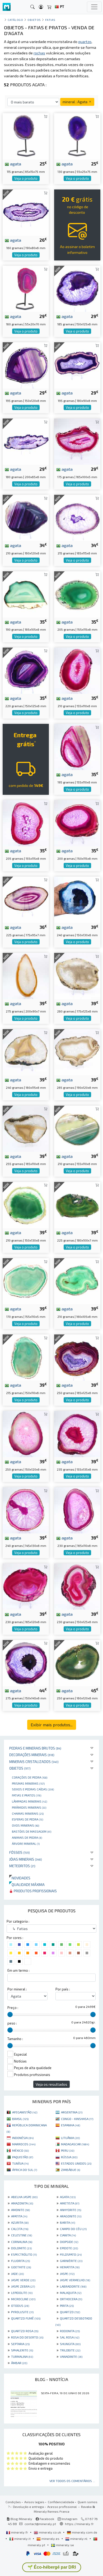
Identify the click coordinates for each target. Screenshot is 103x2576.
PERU (68, 2150)
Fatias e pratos (27, 1795)
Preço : (13, 2008)
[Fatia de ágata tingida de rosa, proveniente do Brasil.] (26, 823)
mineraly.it (22, 2539)
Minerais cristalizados (34, 1762)
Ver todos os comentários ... (72, 2481)
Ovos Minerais (25, 1825)
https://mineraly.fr (79, 2524)
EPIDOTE (69, 2248)
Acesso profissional (62, 2507)
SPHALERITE (22, 2350)
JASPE (67, 2274)
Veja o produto (26, 178)
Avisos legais (34, 2502)
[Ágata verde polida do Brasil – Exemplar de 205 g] (77, 594)
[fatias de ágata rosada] (77, 1510)
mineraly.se (65, 2545)
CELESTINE (22, 2235)
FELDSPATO (71, 2254)
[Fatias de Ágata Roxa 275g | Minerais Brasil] (26, 1662)
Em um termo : (18, 1970)
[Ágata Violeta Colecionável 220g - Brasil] (26, 670)
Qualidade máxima (27, 1885)
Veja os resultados (51, 2084)
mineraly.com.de (84, 2532)
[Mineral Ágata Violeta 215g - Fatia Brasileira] (77, 517)
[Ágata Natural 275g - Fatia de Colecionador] (26, 975)
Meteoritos (22, 1866)
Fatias (50, 20)
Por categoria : (18, 1921)
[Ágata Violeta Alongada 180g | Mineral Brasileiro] (26, 441)
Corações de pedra (30, 1777)
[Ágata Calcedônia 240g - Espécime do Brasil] (26, 1052)
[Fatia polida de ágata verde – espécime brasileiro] (26, 594)
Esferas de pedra (27, 1819)
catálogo (15, 20)
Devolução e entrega (28, 2507)
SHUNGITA (70, 2344)
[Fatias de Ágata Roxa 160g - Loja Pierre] (26, 212)
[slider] (10, 2014)
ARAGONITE (71, 2216)
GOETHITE (21, 2267)
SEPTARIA (20, 2344)
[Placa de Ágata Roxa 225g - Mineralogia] (26, 899)
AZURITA (20, 2222)
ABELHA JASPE (24, 2197)
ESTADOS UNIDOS (76, 2163)
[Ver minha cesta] (49, 7)
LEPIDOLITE (22, 2293)
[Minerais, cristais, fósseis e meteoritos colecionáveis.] (7, 7)
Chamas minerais (28, 1813)
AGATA (68, 2197)
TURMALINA (22, 2356)
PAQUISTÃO (23, 2157)
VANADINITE (71, 2356)
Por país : (63, 1989)
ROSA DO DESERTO (27, 2337)
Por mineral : (17, 1989)
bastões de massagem (32, 1831)
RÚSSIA (69, 2157)
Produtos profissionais (35, 1891)
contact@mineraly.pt (40, 2524)
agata (15, 164)
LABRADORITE (73, 2286)
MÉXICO (20, 2150)
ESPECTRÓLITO (24, 2254)
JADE (17, 2274)
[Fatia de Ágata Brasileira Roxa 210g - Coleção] (26, 517)
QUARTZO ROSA (25, 2331)
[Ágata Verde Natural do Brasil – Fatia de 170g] (26, 1281)
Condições (13, 2502)
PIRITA (67, 2306)
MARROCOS (24, 2144)
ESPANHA (71, 2125)
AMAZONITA (22, 2203)
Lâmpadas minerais (29, 1801)
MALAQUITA (71, 2293)
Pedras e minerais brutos (35, 1748)
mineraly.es (50, 2539)
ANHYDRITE (71, 2210)
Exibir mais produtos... (52, 1725)
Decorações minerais (32, 1755)
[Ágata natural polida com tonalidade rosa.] (77, 1586)
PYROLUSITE (22, 2312)
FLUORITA (20, 2261)
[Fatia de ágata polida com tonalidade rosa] (77, 746)
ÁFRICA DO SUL (25, 2170)
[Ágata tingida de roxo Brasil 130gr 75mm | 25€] (77, 136)
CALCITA (20, 2229)
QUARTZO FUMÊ (26, 2318)
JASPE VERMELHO (75, 2280)
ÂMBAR (19, 2363)
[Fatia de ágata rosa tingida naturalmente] (26, 1510)
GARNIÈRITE (71, 2261)
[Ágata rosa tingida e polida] (77, 823)
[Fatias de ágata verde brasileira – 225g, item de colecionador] (77, 1204)
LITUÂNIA (70, 2138)
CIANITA (68, 2235)
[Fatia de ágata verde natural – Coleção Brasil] (77, 1128)
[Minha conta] (41, 7)
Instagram (69, 2519)
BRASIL (20, 2119)
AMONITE (20, 2210)
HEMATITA (70, 2267)
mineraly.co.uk (50, 2532)
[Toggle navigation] (94, 7)
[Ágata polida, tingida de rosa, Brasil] (77, 670)
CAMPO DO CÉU (73, 2229)
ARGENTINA (72, 2112)
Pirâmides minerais (29, 1807)
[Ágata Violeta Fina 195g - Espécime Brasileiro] (77, 365)
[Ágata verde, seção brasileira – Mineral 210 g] (77, 1281)
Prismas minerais (28, 1783)
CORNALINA (22, 2242)
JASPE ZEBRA (23, 2286)
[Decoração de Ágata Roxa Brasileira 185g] (77, 288)
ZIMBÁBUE (71, 2170)
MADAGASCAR (75, 2144)
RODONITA (70, 2331)
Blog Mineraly (21, 2519)
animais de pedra (27, 1837)
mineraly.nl (79, 2539)
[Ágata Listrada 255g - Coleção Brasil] (26, 1128)
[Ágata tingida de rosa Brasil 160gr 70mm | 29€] (26, 288)
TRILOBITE (70, 2350)
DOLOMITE (21, 2248)
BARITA (67, 2222)
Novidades (20, 1878)
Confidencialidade (61, 2502)
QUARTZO (70, 2312)
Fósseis (20, 1852)
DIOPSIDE (69, 2242)
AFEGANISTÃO (25, 2112)
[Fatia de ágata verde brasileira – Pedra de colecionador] (26, 1204)
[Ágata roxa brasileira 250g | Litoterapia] (77, 1357)
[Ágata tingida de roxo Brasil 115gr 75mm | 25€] (26, 136)
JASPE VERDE (23, 2280)
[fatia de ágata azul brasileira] (77, 899)
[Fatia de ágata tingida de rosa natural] (26, 1586)
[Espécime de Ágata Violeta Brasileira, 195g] (26, 365)
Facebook (46, 2519)
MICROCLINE (23, 2299)
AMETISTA (70, 2203)
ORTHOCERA (71, 2299)
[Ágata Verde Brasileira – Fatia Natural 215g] (26, 1357)
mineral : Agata (75, 102)
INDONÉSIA (23, 2138)
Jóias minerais (26, 1859)
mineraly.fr (20, 2532)
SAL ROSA (70, 2337)
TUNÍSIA (20, 2163)
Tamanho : (15, 2039)
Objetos (20, 1768)
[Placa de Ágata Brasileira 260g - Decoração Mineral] (77, 975)
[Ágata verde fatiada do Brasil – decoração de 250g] (77, 1662)
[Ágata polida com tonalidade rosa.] (77, 1433)
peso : (12, 2023)
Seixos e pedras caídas (33, 1789)
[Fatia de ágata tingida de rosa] (77, 441)
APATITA (19, 2216)
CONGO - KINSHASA (77, 2119)
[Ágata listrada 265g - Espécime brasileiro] (77, 1052)
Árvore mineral (26, 1843)
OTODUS (20, 2306)
